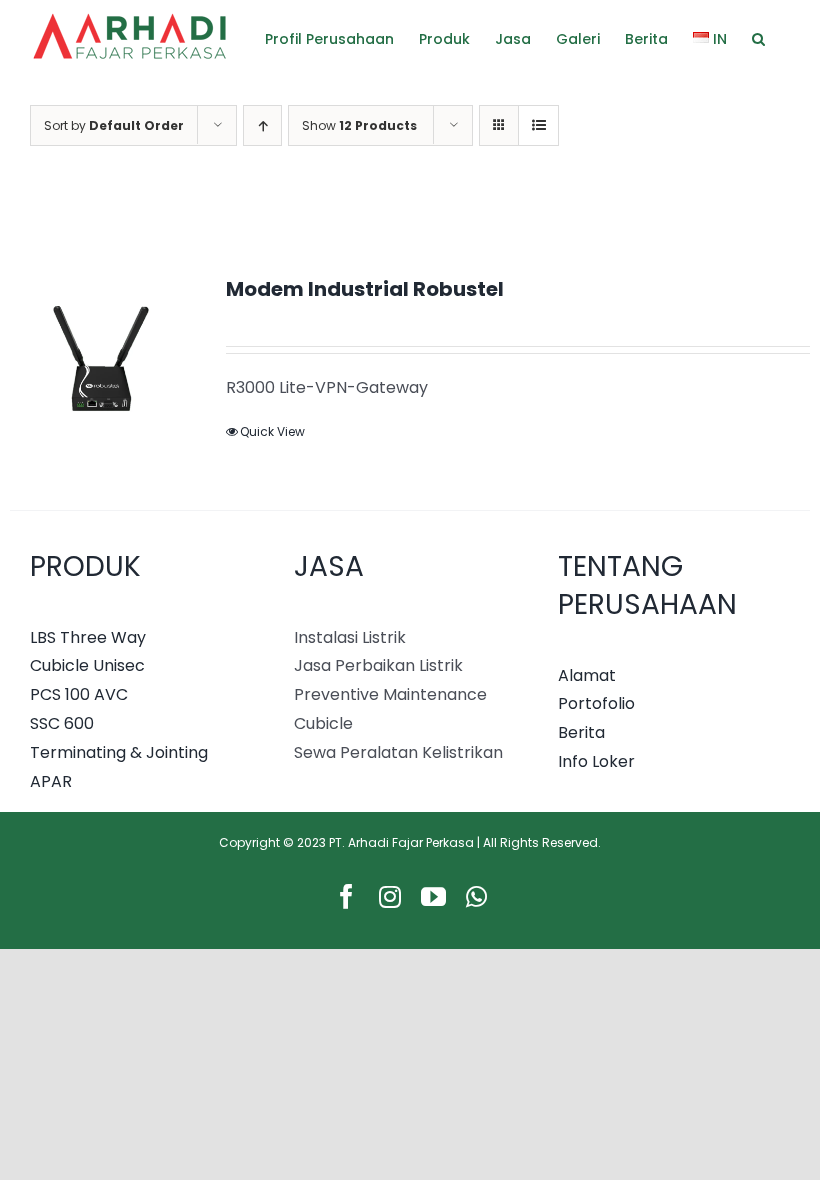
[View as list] (538, 125)
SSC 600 (62, 723)
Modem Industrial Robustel (365, 289)
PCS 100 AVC (79, 694)
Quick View (272, 431)
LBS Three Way (88, 637)
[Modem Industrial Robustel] (102, 368)
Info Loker (596, 761)
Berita (581, 732)
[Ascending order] (262, 125)
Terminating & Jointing (119, 752)
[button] (758, 37)
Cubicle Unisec (87, 665)
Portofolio (596, 703)
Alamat (587, 675)
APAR (51, 781)
